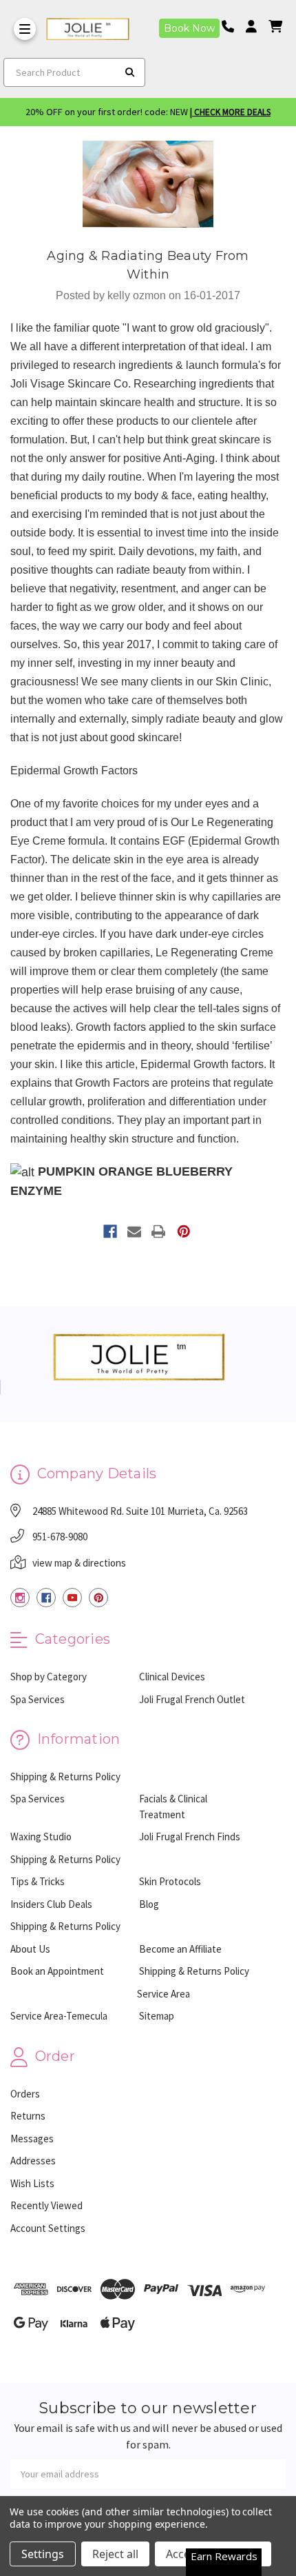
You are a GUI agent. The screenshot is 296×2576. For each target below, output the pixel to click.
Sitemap (157, 2016)
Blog (149, 1904)
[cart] (275, 27)
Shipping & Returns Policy (65, 1777)
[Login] (256, 27)
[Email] (134, 1231)
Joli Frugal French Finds (190, 1837)
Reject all (115, 2554)
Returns (28, 2116)
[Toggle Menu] (25, 29)
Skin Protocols (170, 1881)
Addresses (33, 2161)
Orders (25, 2094)
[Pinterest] (184, 1231)
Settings (43, 2554)
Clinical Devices (172, 1677)
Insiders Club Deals (51, 1904)
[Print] (158, 1231)
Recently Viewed (46, 2205)
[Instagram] (20, 1598)
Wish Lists (32, 2183)
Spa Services (38, 1699)
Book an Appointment (57, 1971)
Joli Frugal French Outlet (192, 1699)
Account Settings (48, 2228)
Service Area (163, 1994)
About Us (30, 1949)
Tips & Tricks (38, 1881)
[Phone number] (233, 27)
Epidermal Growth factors (202, 1064)
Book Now (189, 28)
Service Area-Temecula (59, 2016)
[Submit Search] (130, 72)
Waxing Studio (41, 1837)
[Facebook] (110, 1231)
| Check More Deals (230, 112)
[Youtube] (72, 1598)
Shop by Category (49, 1677)
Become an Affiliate (180, 1949)
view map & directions (79, 1563)
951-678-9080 (60, 1537)
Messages (32, 2139)
